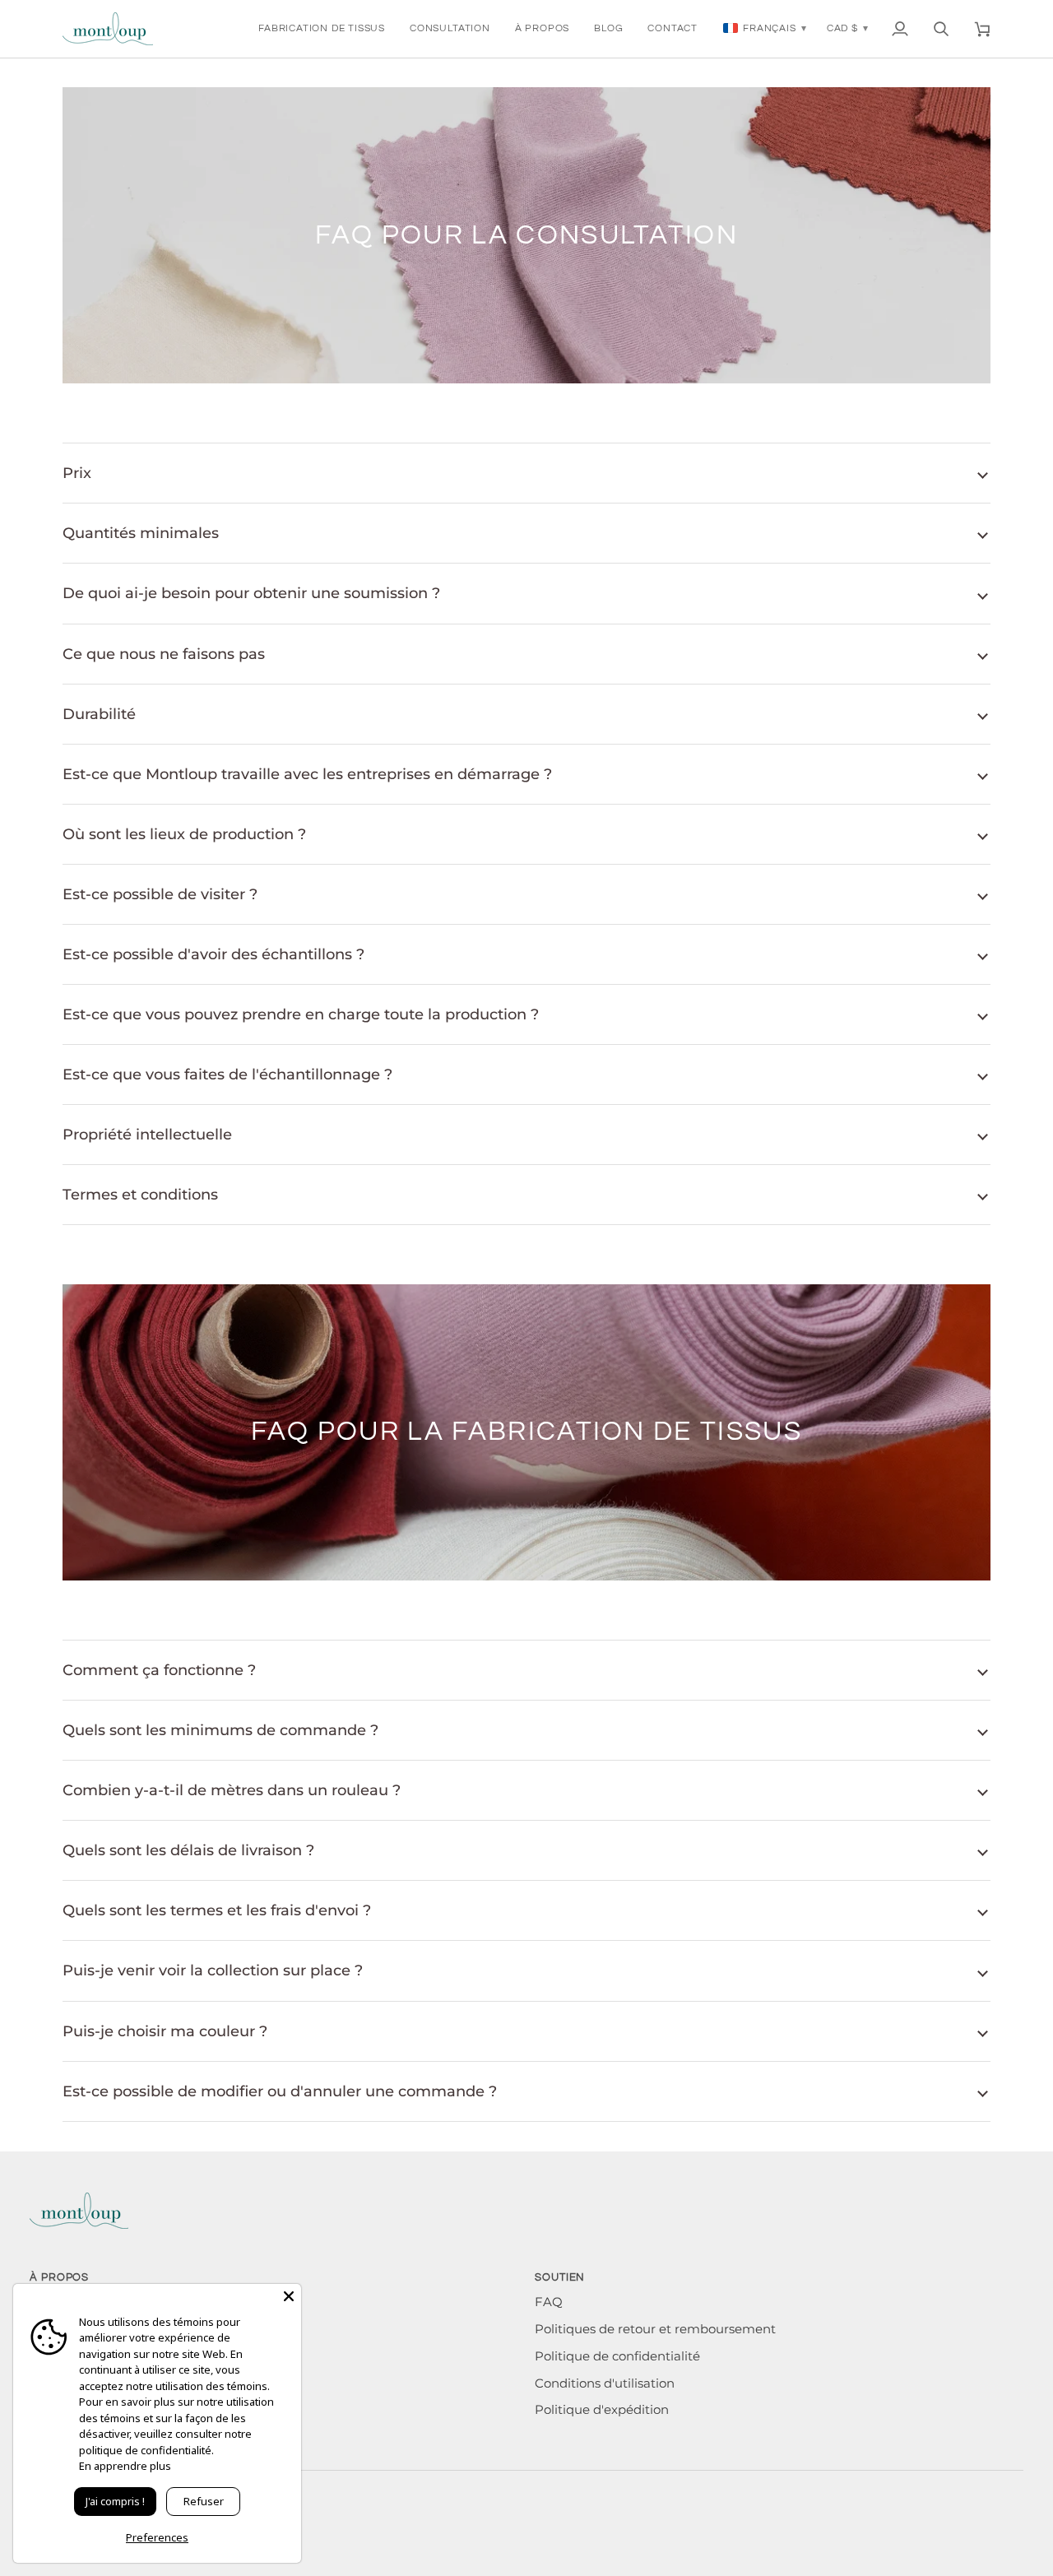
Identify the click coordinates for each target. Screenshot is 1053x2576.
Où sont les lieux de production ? (184, 834)
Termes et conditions (140, 1194)
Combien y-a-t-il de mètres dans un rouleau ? (232, 1790)
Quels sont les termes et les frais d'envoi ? (217, 1910)
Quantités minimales (141, 533)
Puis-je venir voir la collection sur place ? (213, 1970)
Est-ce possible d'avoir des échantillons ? (213, 954)
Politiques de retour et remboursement (655, 2329)
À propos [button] (59, 2277)
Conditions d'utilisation (605, 2383)
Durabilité (99, 714)
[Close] (289, 2296)
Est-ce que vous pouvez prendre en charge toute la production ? (301, 1014)
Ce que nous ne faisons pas (164, 654)
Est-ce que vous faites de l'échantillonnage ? (227, 1074)
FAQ (549, 2302)
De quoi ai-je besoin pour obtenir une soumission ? (251, 593)
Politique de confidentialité (617, 2356)
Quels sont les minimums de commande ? (220, 1730)
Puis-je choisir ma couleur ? (165, 2031)
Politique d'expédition (602, 2410)
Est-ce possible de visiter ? (160, 894)
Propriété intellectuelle (147, 1134)
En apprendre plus (125, 2466)
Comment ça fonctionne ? (159, 1670)
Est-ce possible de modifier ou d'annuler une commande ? (280, 2091)
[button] (322, 29)
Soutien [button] (560, 2277)
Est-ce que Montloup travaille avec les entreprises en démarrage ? (307, 774)
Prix (77, 473)
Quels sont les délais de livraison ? (188, 1850)
